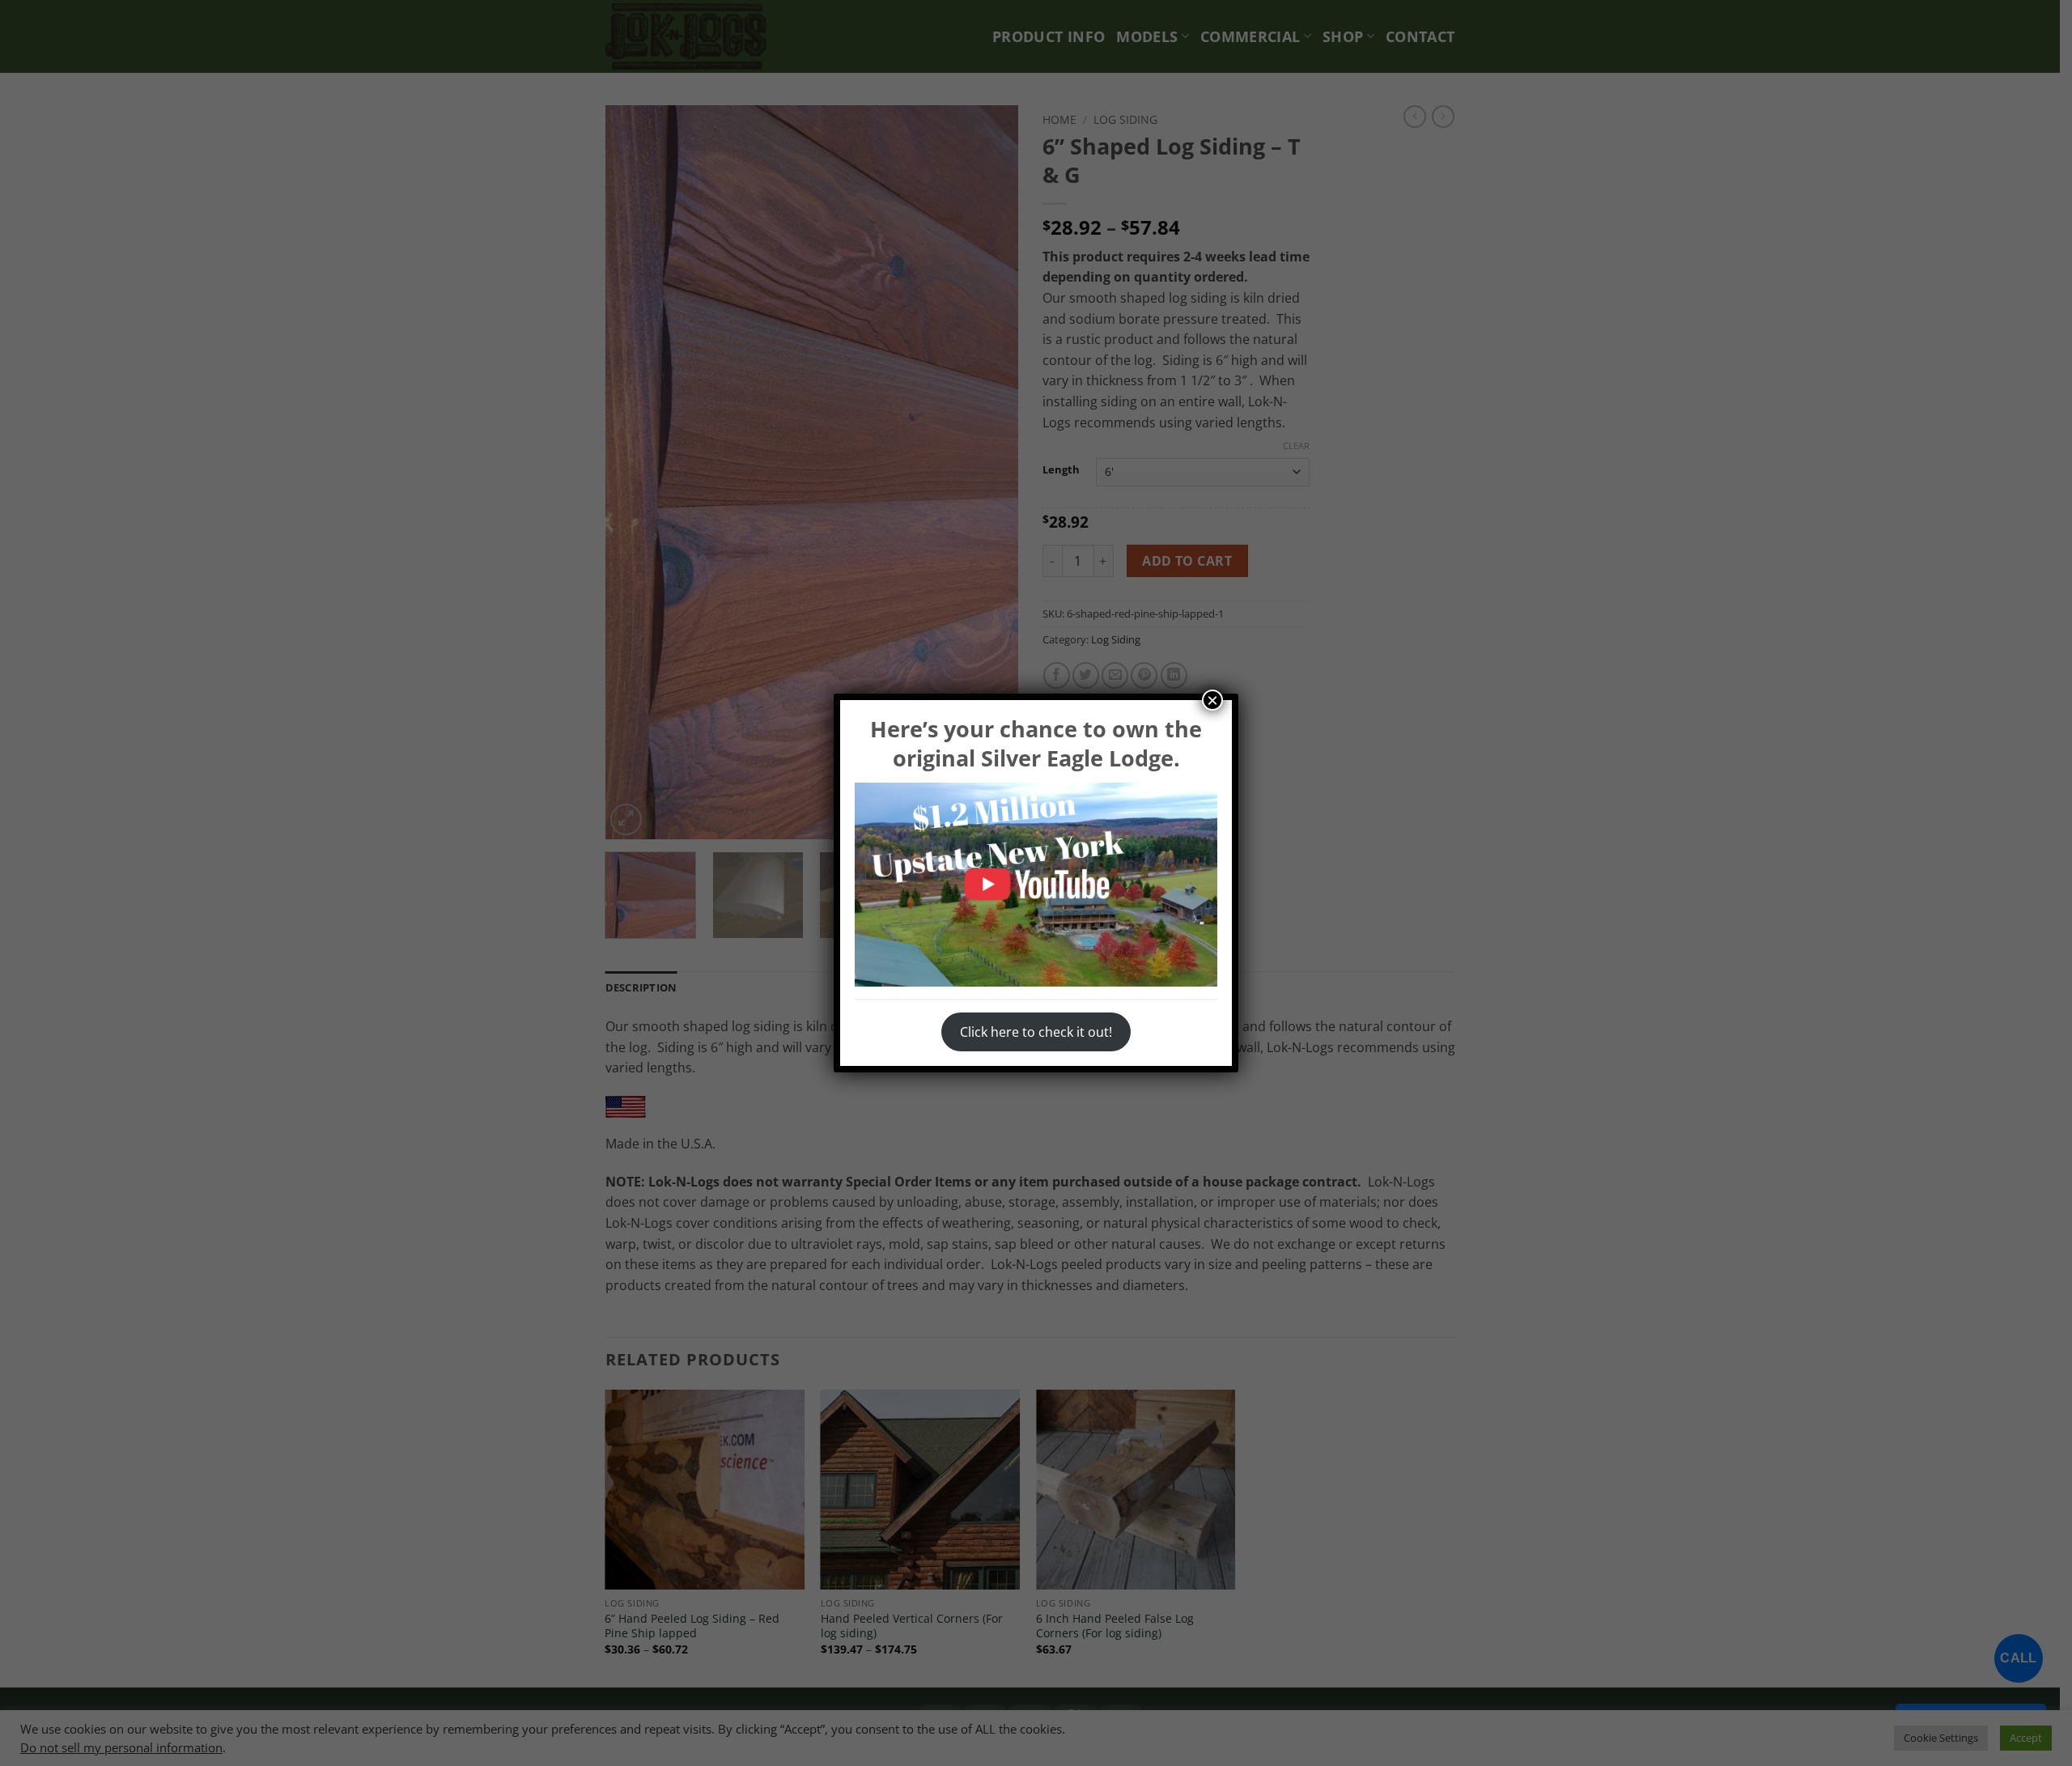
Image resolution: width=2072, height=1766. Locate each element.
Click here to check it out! (1036, 1032)
